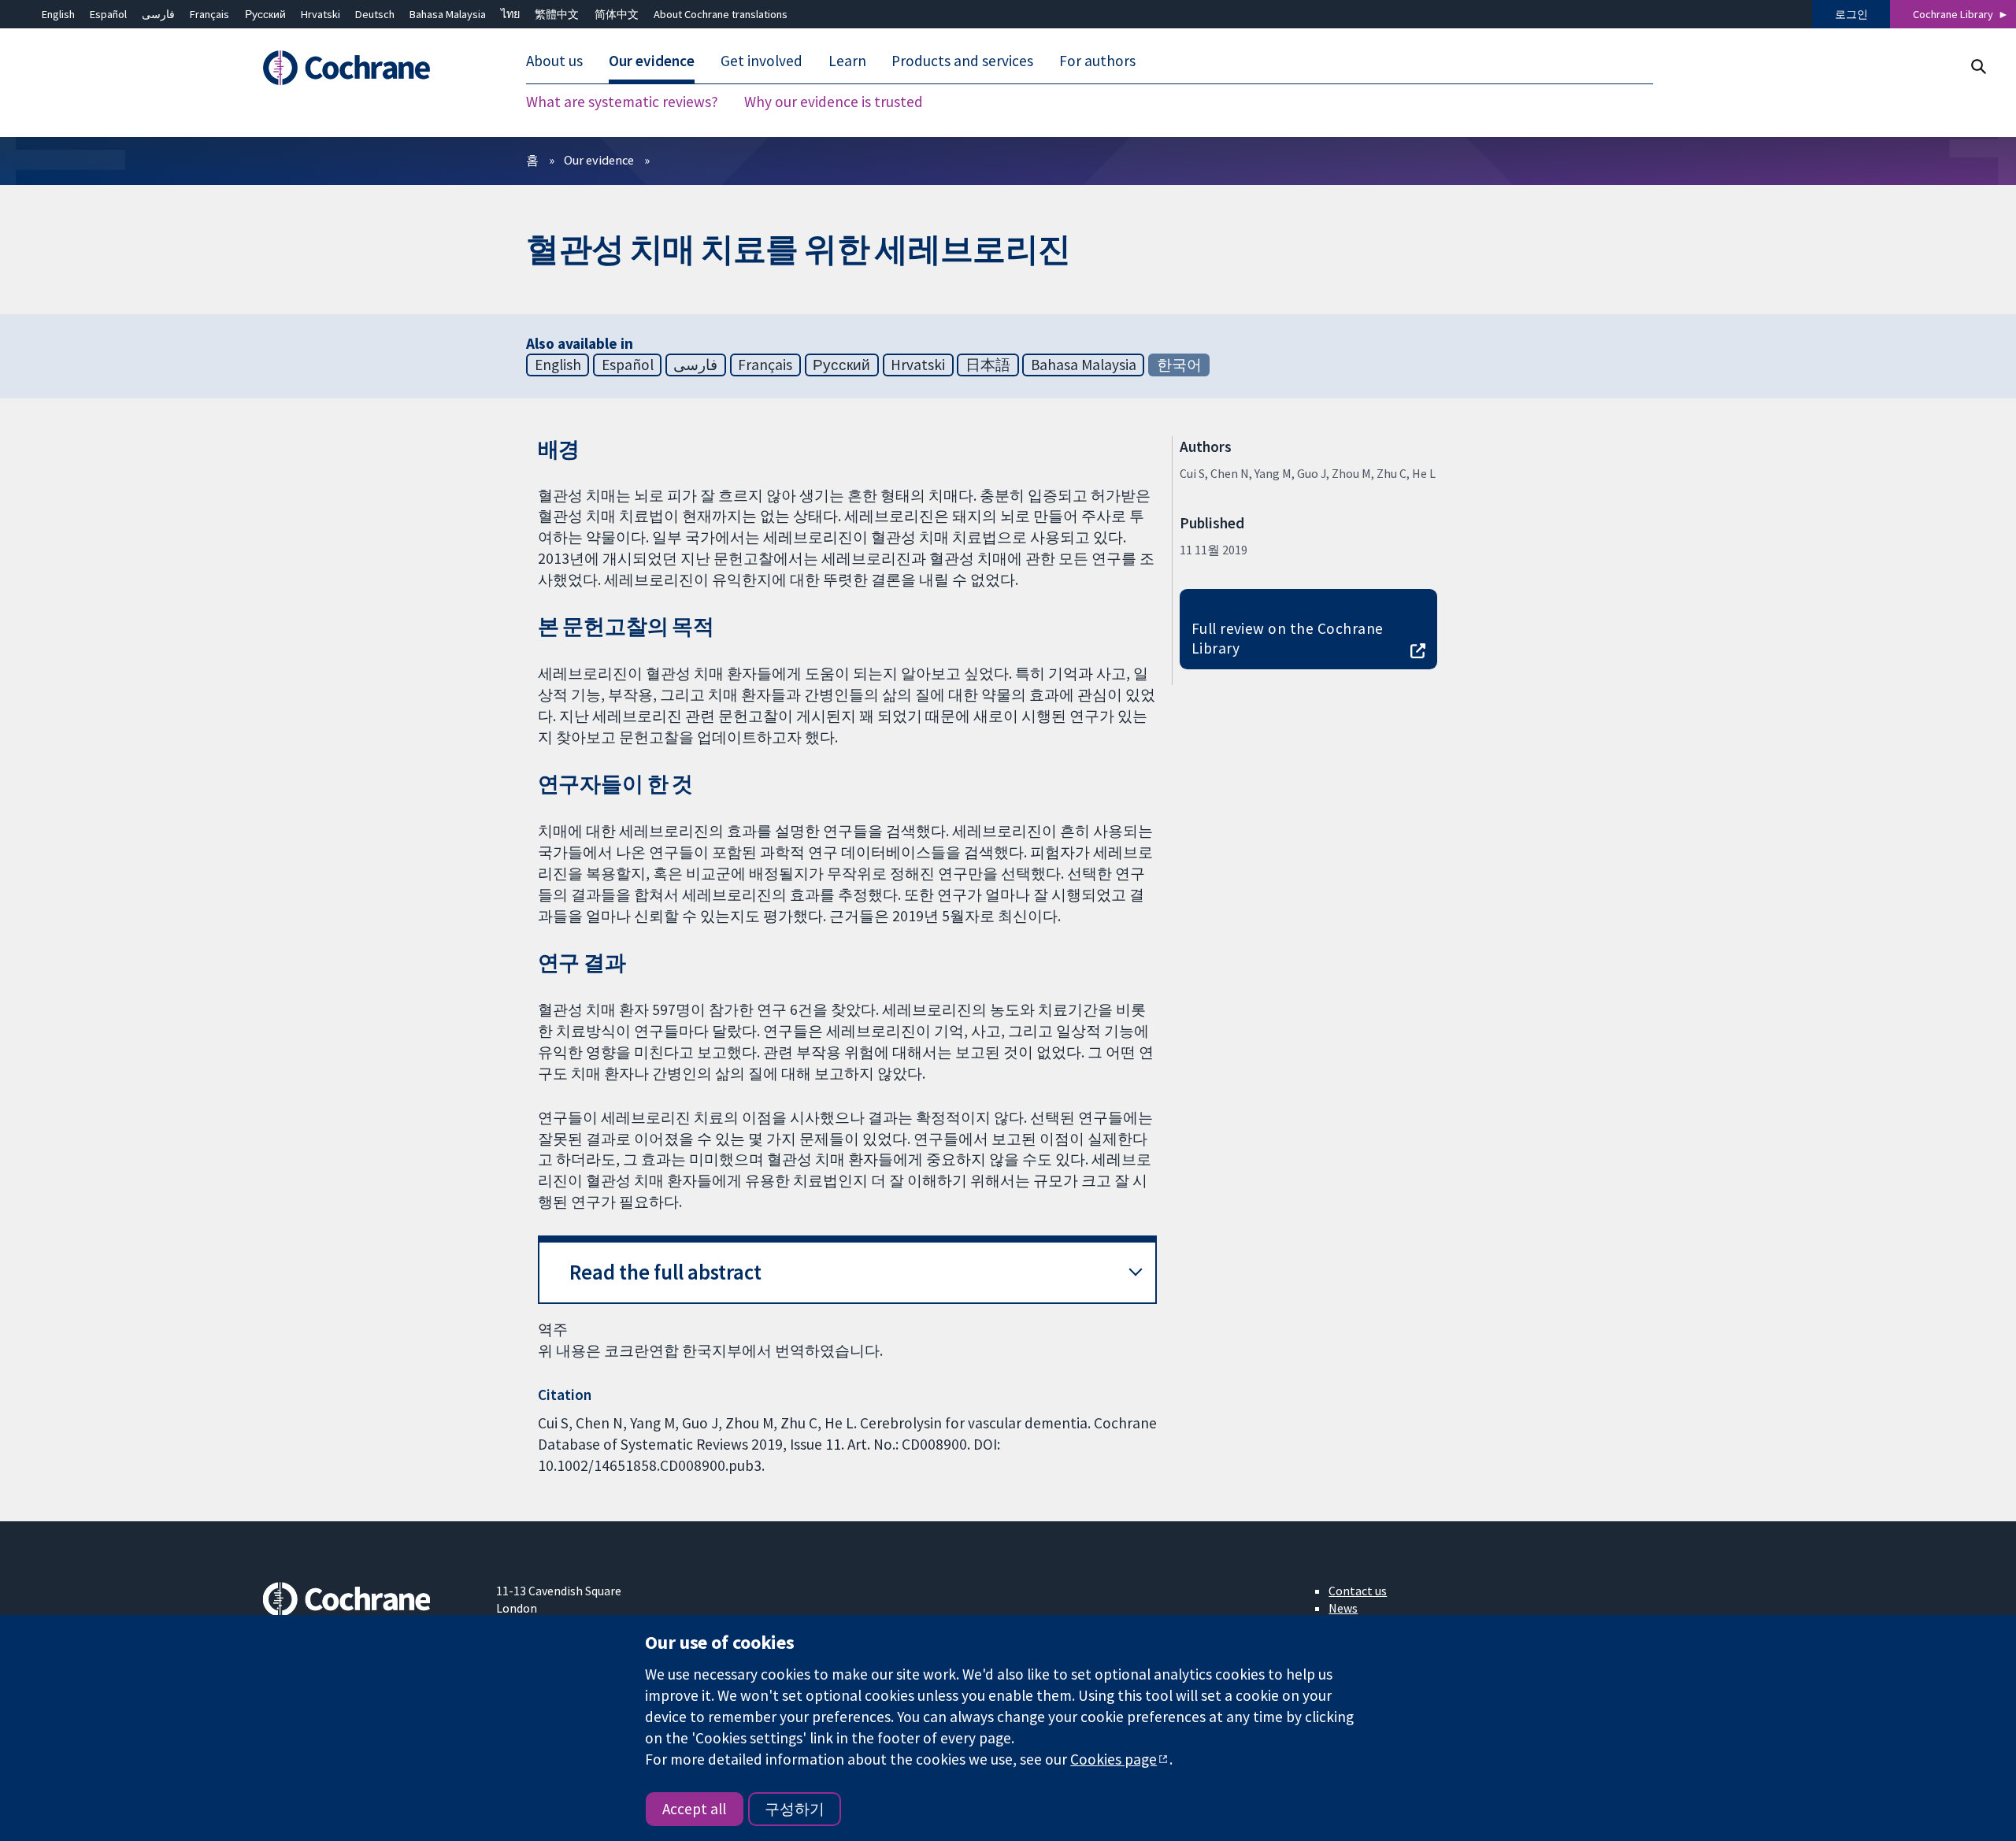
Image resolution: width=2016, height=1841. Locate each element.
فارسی (158, 14)
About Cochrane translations (721, 14)
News (1343, 1608)
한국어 (1179, 365)
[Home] (368, 69)
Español (108, 14)
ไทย (510, 14)
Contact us (1358, 1591)
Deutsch (375, 14)
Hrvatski (321, 14)
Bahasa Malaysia (448, 14)
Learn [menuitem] (847, 61)
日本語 (988, 365)
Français (209, 14)
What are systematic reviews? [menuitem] (622, 102)
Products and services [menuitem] (962, 61)
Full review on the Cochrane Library (1288, 638)
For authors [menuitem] (1097, 61)
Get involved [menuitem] (762, 61)
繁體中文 (557, 14)
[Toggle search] (1978, 67)
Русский (265, 14)
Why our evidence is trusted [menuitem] (834, 102)
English (58, 14)
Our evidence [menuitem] (652, 61)
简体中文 (617, 14)
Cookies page (1114, 1759)
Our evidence (599, 160)
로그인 (1851, 14)
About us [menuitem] (554, 61)
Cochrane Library (1953, 14)
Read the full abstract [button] (665, 1272)
